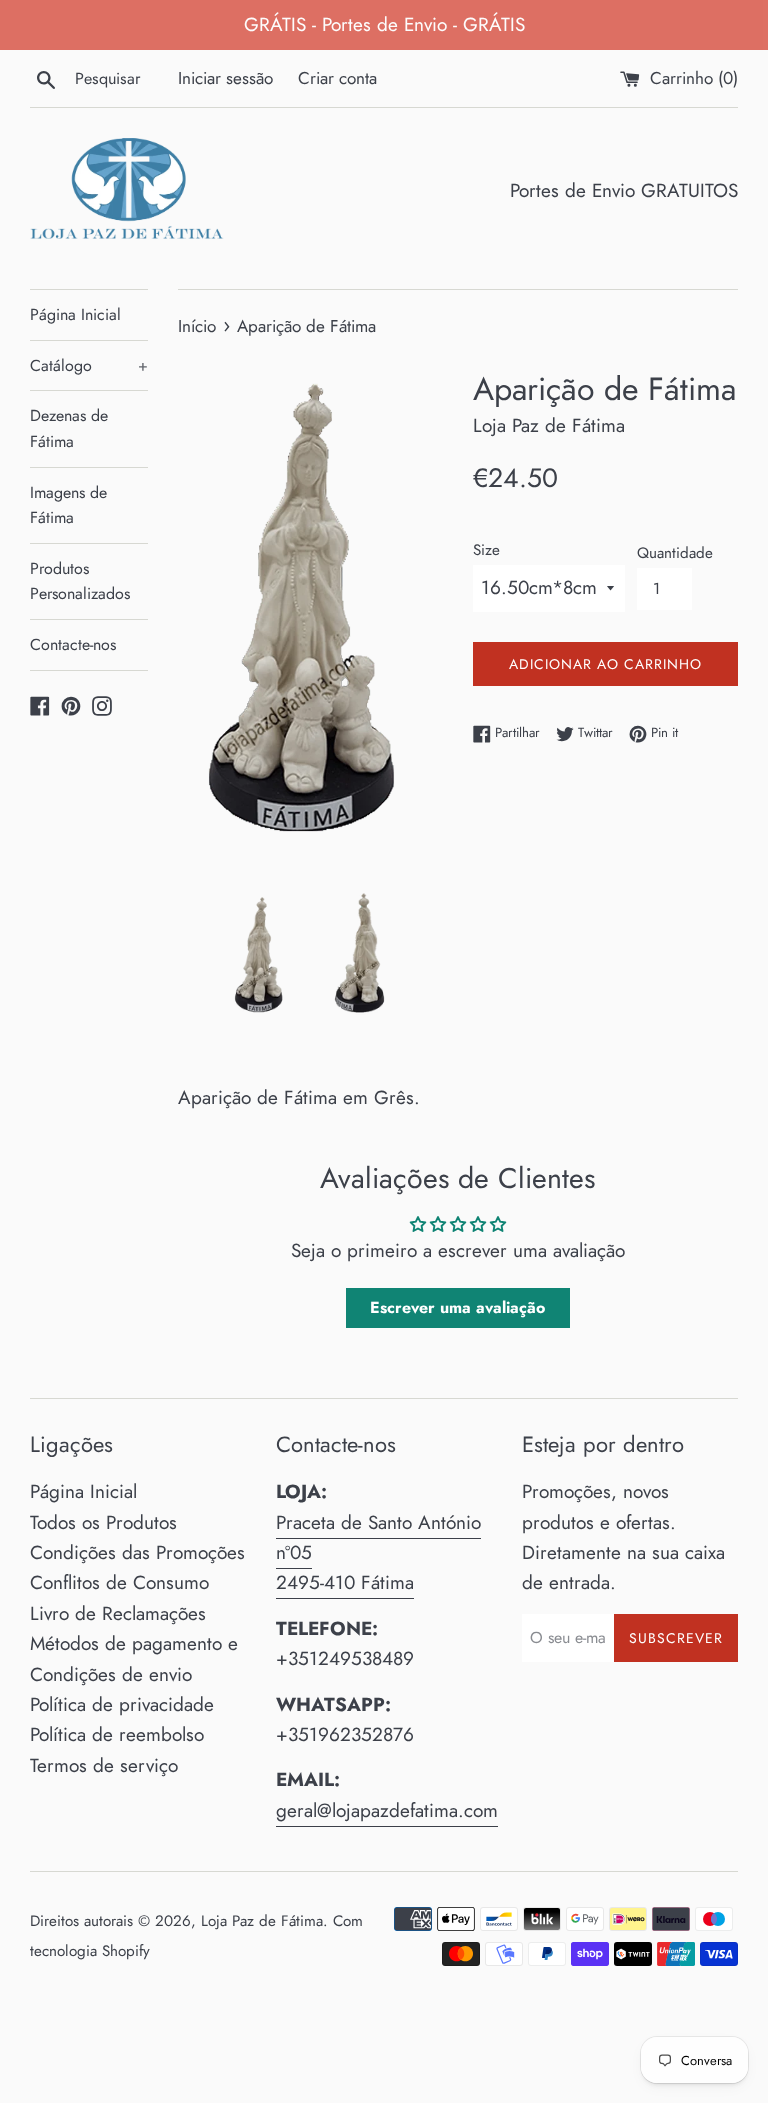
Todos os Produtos (103, 1522)
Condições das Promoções (137, 1552)
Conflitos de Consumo (119, 1582)
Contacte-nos (73, 644)
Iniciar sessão (225, 78)
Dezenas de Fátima (69, 428)
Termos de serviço (104, 1765)
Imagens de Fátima (68, 505)
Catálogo (89, 365)
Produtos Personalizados (80, 581)
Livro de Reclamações (118, 1613)
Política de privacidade (122, 1704)
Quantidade (675, 553)
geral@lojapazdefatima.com (387, 1810)
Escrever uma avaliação (457, 1307)
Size (486, 550)
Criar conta (337, 78)
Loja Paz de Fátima (262, 1921)
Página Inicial (75, 314)
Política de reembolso (117, 1734)
